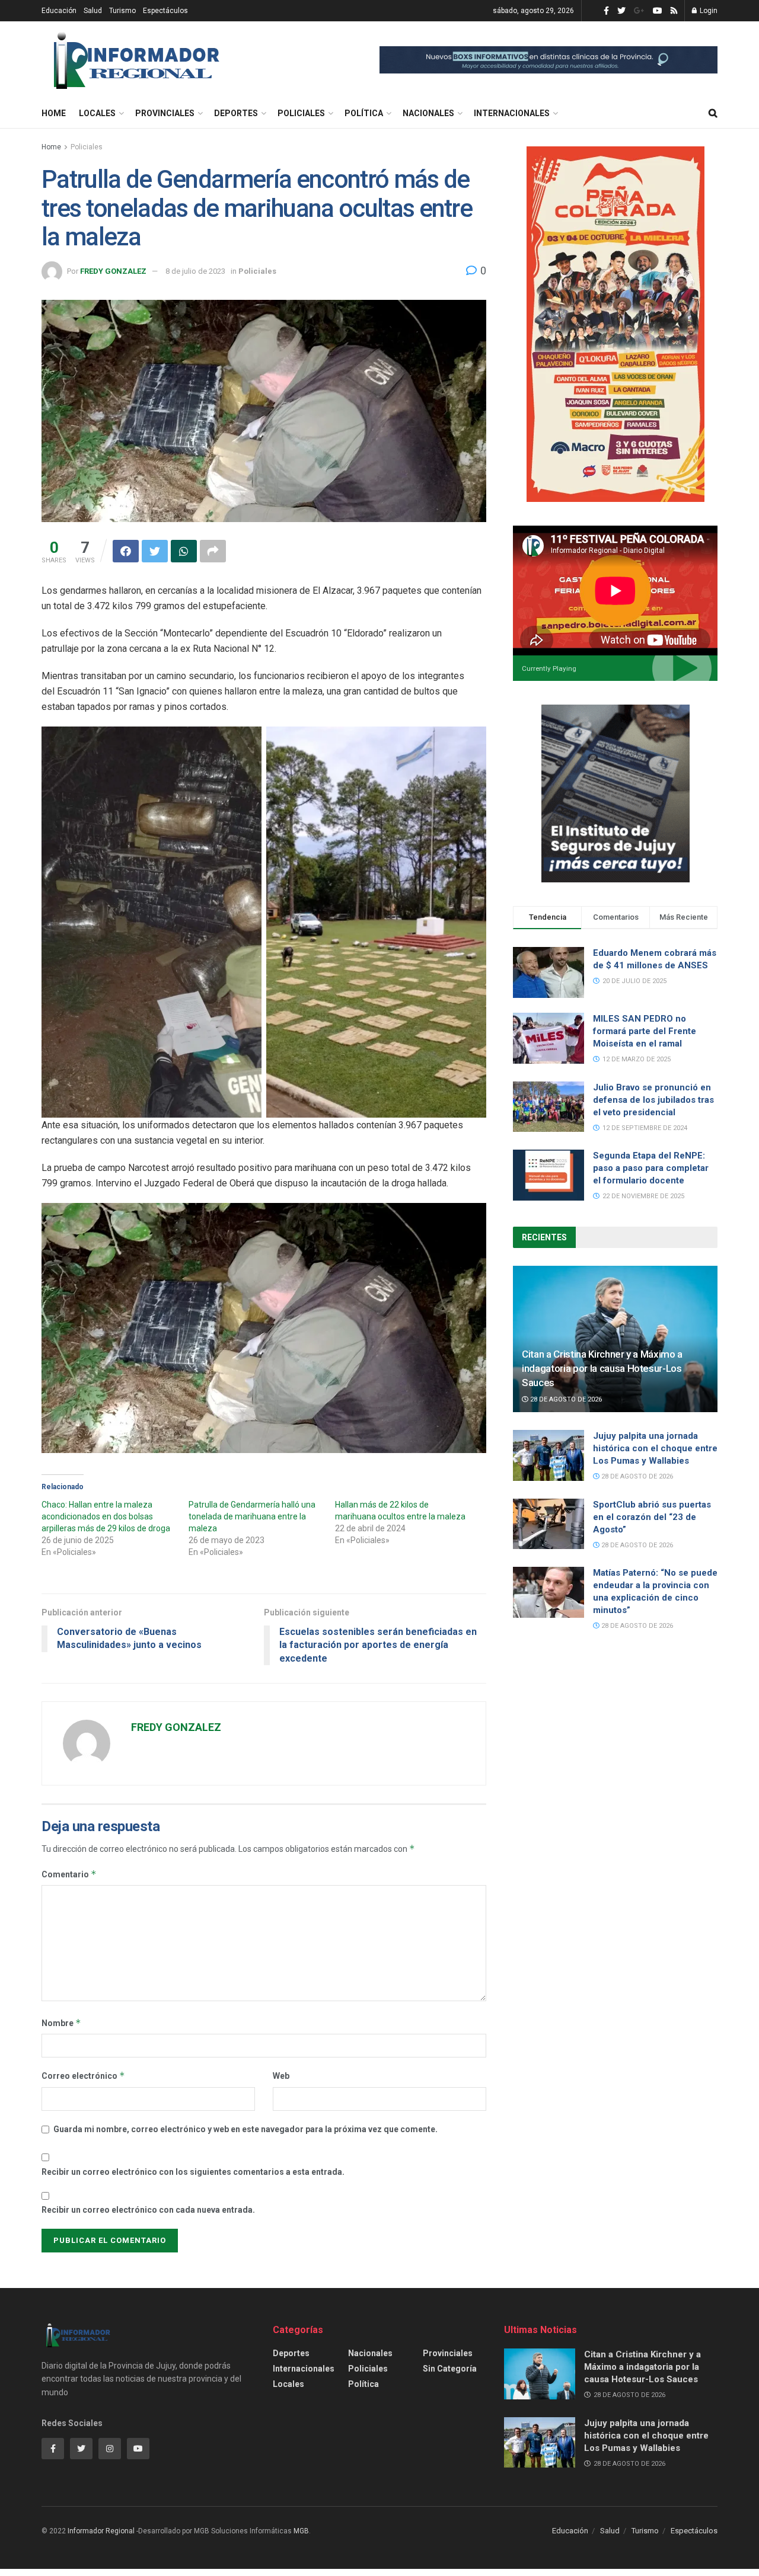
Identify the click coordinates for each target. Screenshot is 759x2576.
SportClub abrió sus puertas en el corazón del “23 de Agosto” (652, 1517)
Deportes (236, 113)
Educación (59, 11)
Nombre (61, 2023)
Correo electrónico (83, 2076)
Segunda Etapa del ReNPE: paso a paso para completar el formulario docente (651, 1168)
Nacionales (428, 113)
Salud (93, 11)
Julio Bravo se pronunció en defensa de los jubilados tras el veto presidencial (653, 1100)
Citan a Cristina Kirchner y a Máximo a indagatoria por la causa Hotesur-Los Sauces (602, 1368)
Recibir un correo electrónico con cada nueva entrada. (148, 2210)
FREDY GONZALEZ (113, 271)
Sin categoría (450, 2369)
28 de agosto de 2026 (565, 1399)
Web (281, 2076)
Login (708, 11)
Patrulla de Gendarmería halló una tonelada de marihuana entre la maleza (252, 1516)
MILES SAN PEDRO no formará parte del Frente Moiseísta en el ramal (645, 1031)
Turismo (122, 11)
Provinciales (165, 113)
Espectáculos (165, 11)
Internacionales (512, 113)
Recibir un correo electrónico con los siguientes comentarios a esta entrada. (193, 2172)
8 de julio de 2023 (195, 271)
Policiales (301, 113)
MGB (301, 2531)
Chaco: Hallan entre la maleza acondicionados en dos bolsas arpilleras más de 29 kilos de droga (106, 1516)
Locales (97, 113)
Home (54, 113)
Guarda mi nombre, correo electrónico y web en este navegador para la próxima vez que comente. (245, 2129)
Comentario (69, 1874)
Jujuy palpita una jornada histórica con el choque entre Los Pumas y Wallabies (655, 1448)
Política (364, 113)
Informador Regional (101, 2531)
